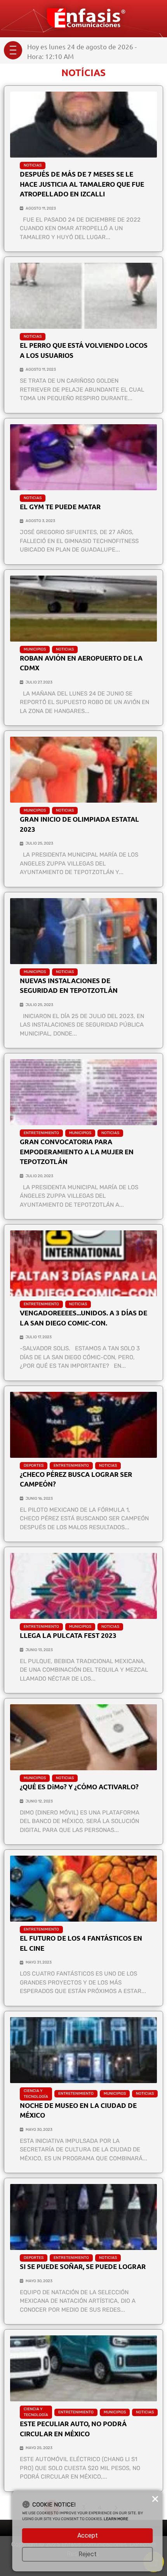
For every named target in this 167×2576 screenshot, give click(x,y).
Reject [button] (88, 2554)
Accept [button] (88, 2535)
